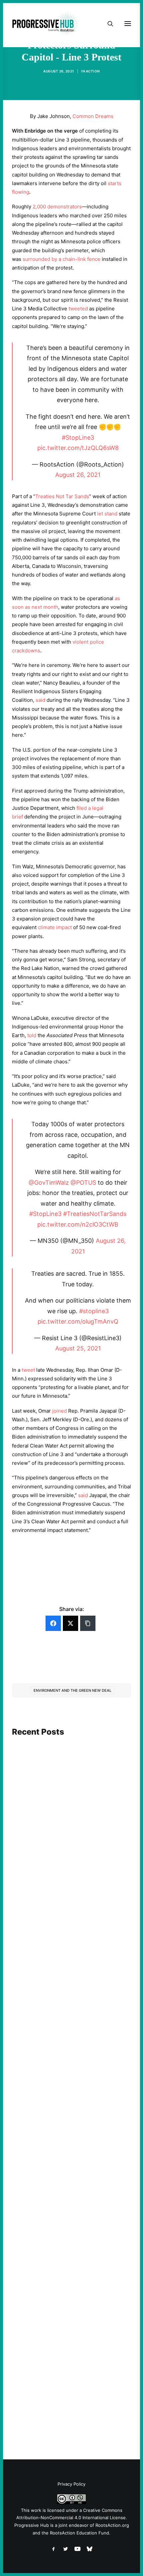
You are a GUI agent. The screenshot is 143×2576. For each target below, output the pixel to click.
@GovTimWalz (49, 1182)
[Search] (107, 24)
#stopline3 (94, 1311)
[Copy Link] (88, 1623)
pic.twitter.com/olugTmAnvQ (78, 1321)
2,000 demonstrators (57, 207)
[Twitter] (71, 1623)
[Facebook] (53, 1623)
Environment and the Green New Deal (72, 1690)
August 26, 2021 (78, 475)
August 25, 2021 (78, 1348)
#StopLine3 (78, 437)
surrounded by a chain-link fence (62, 259)
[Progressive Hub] (45, 24)
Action (93, 71)
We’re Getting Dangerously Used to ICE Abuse (69, 2197)
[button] (71, 1770)
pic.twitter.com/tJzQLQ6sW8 (78, 448)
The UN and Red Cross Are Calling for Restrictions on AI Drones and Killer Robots (67, 1835)
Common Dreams (93, 116)
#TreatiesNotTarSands (95, 1214)
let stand (107, 514)
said (40, 700)
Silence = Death (42, 2376)
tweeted (78, 309)
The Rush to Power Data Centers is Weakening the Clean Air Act (64, 2011)
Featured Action (44, 1999)
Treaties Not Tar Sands (62, 496)
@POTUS (83, 1182)
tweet (28, 1370)
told (32, 1035)
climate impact (55, 927)
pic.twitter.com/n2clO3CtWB (78, 1224)
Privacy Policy (71, 2484)
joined (60, 1411)
